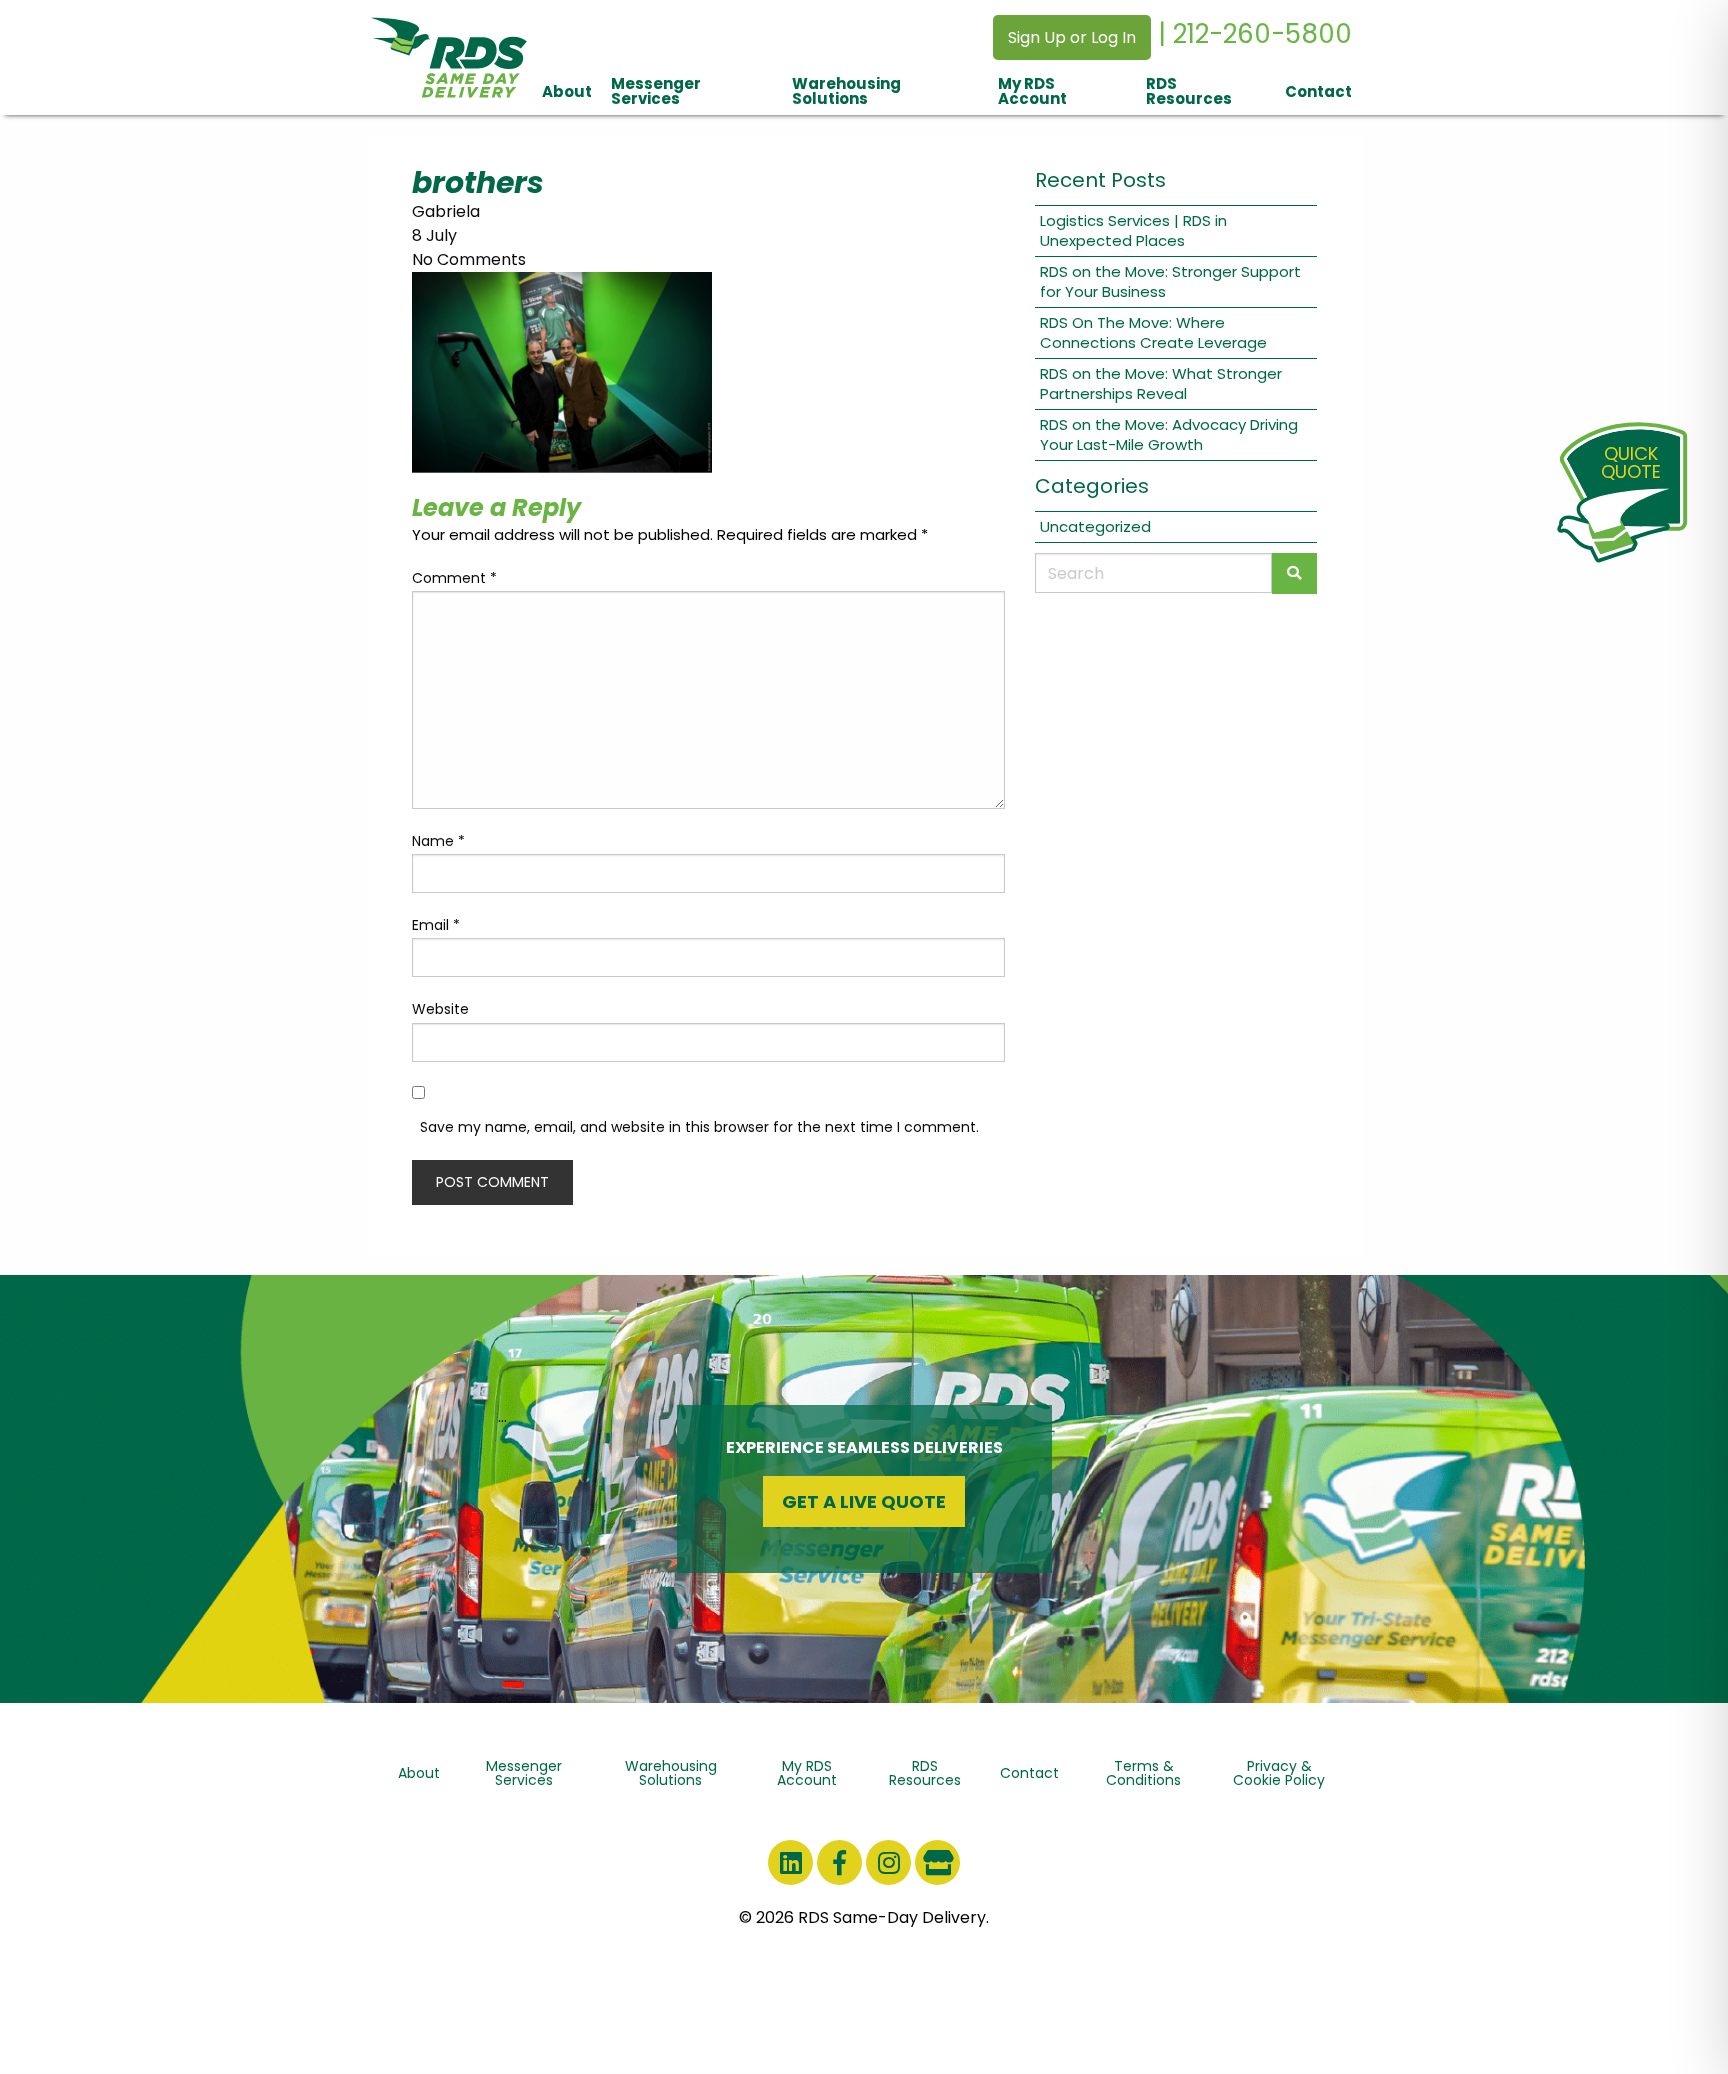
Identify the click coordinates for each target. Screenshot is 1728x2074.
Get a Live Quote (864, 1501)
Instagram (888, 1862)
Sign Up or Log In (1072, 37)
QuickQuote (1631, 462)
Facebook (839, 1862)
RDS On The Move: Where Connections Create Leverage (1153, 332)
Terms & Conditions (1143, 1773)
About (567, 91)
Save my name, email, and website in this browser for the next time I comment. (699, 1127)
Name (438, 841)
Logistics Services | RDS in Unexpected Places (1133, 230)
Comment (454, 578)
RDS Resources (1189, 91)
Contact (1318, 91)
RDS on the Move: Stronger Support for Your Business (1170, 281)
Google (937, 1862)
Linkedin (790, 1862)
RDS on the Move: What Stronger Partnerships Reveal (1161, 383)
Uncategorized (1095, 526)
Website (440, 1009)
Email (436, 925)
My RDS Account (1032, 91)
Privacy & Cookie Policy (1279, 1773)
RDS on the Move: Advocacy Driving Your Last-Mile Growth (1169, 434)
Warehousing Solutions (846, 91)
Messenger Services (656, 91)
